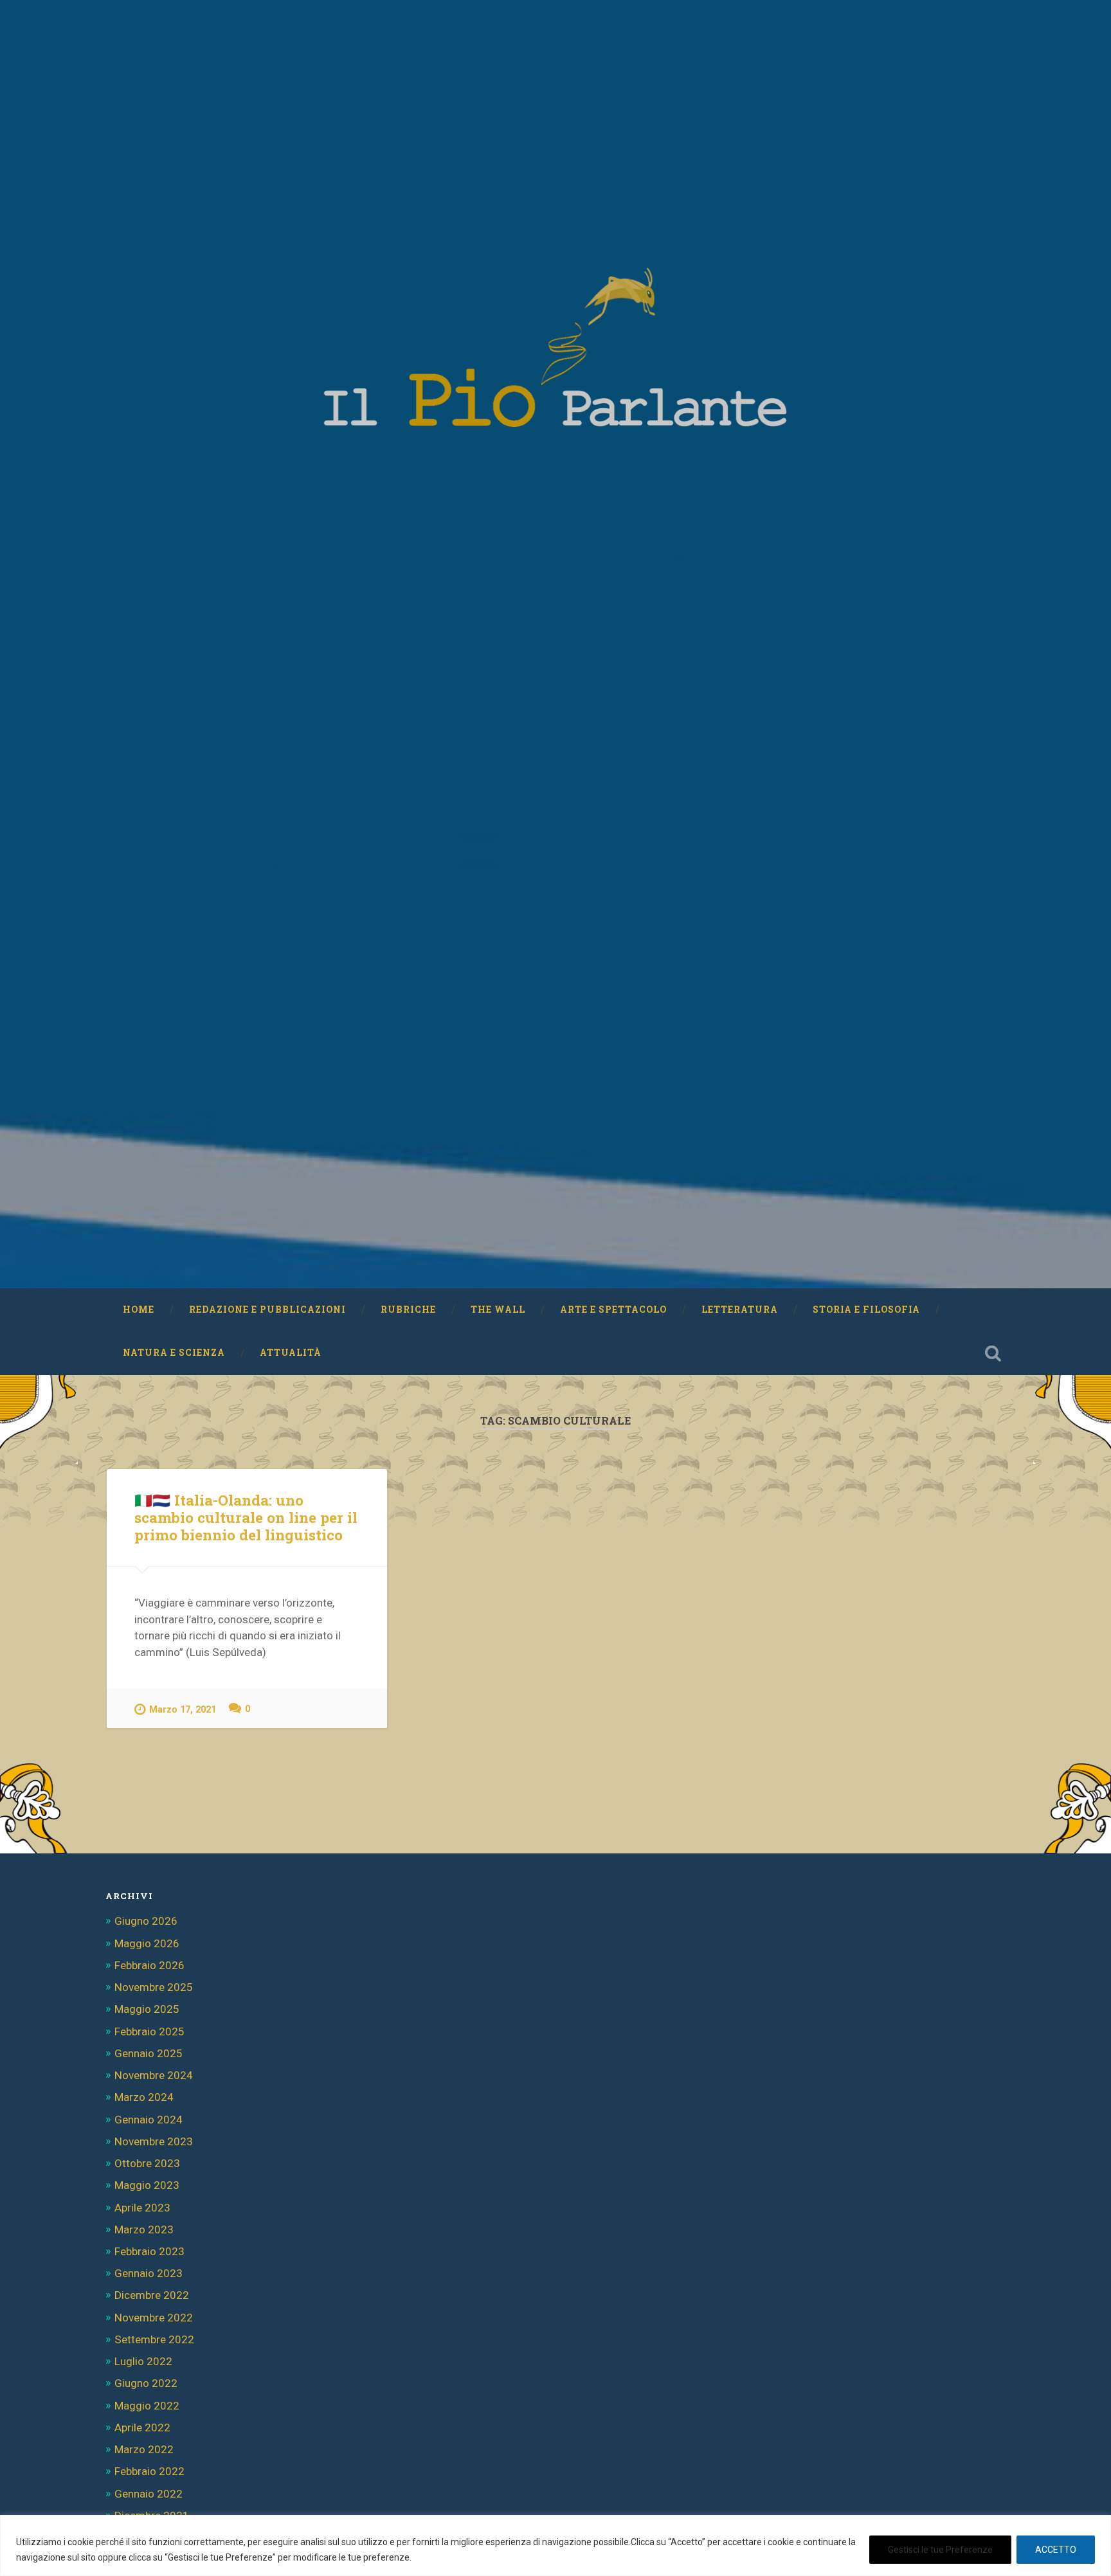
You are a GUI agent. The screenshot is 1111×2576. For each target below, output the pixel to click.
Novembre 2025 (154, 1987)
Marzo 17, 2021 (183, 1710)
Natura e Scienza (174, 1353)
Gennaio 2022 (149, 2494)
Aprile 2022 (142, 2427)
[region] (555, 2545)
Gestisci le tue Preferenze (940, 2550)
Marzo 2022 (144, 2449)
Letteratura (740, 1310)
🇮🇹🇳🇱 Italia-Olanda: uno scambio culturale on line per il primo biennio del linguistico (246, 1517)
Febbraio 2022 (149, 2471)
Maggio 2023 (147, 2185)
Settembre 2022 (154, 2339)
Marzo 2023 (144, 2229)
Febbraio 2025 (149, 2031)
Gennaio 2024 (149, 2120)
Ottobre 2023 (147, 2163)
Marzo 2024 (144, 2097)
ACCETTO (1056, 2550)
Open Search (993, 1353)
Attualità (291, 1353)
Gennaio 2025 (149, 2053)
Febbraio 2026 (149, 1965)
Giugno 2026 (146, 1921)
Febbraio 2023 (149, 2251)
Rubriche (408, 1310)
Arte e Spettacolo (613, 1310)
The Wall (498, 1310)
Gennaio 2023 (149, 2273)
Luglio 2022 (143, 2361)
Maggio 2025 (147, 2009)
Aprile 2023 (142, 2208)
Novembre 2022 (154, 2318)
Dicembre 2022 (152, 2295)
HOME (139, 1310)
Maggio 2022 (147, 2406)
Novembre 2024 (154, 2075)
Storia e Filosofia (866, 1310)
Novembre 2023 (154, 2141)
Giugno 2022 (146, 2383)
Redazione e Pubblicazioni (267, 1310)
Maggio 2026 (147, 1943)
